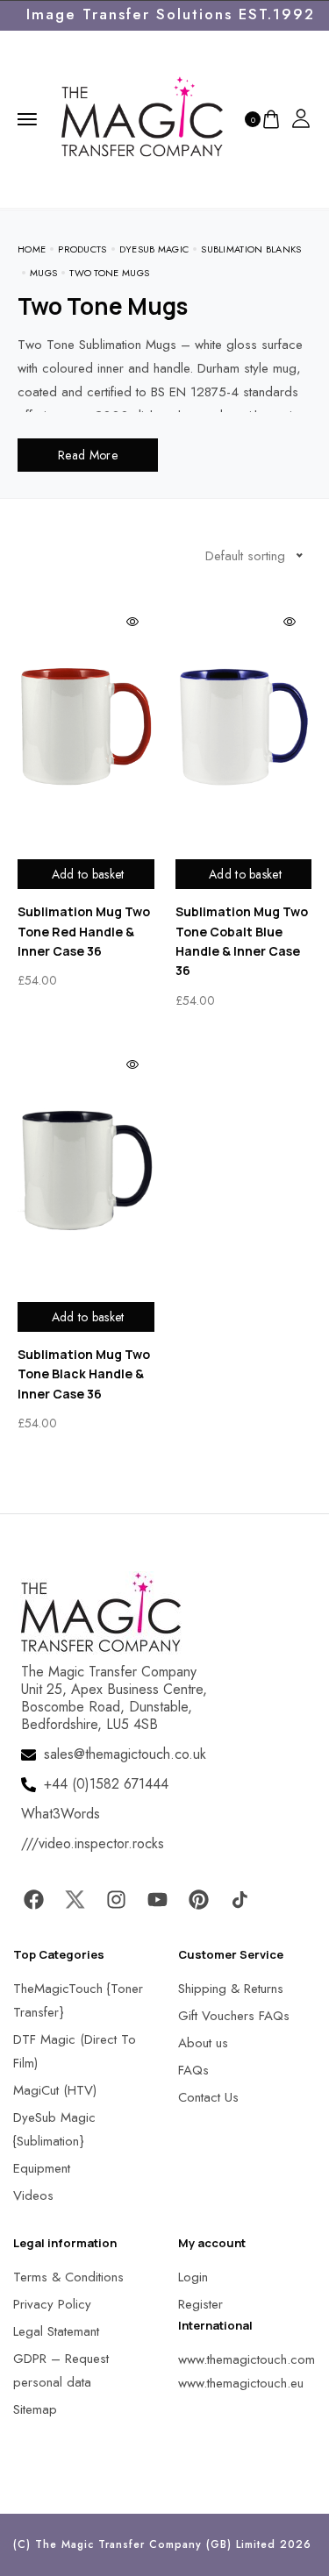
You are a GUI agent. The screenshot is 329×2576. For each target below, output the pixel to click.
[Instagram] (116, 1899)
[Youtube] (157, 1899)
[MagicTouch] (142, 117)
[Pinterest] (198, 1899)
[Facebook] (33, 1899)
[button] (35, 2540)
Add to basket (88, 874)
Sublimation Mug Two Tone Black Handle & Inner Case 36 (84, 1374)
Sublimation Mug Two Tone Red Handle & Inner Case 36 (84, 931)
